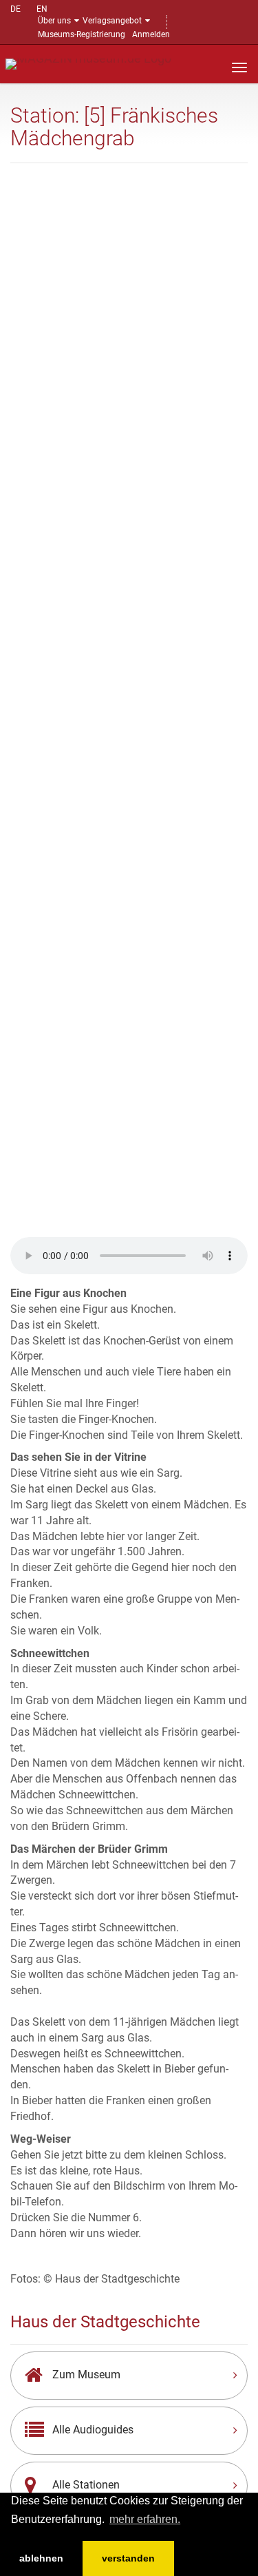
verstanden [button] (128, 2558)
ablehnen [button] (41, 2558)
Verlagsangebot (112, 21)
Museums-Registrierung (82, 34)
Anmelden (151, 34)
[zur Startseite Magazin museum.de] (88, 63)
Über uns (54, 21)
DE (15, 9)
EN (42, 9)
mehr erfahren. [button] (145, 2519)
